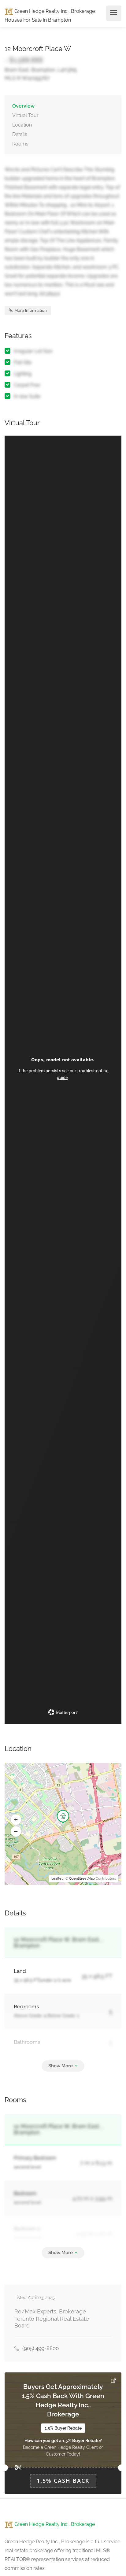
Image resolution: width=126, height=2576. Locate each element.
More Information (30, 310)
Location (22, 125)
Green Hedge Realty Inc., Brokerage (54, 11)
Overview (23, 106)
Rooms (20, 144)
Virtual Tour (25, 115)
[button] (16, 1820)
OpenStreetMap (82, 1879)
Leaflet (57, 1879)
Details (20, 134)
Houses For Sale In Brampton (38, 20)
